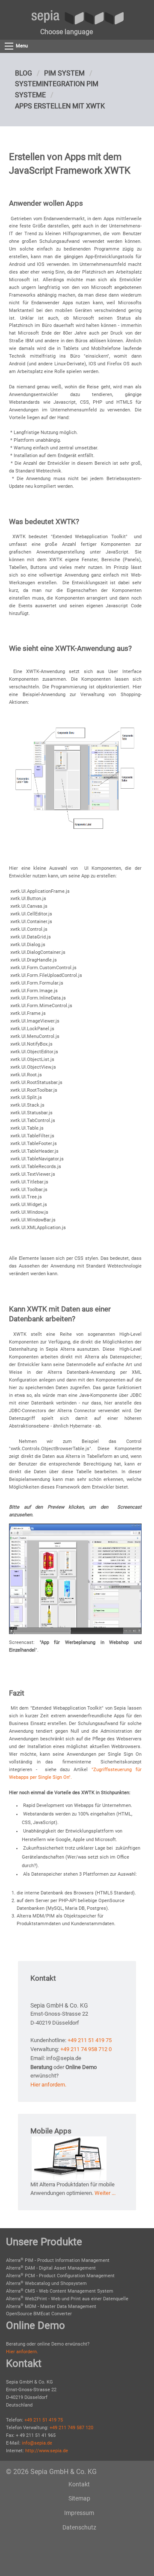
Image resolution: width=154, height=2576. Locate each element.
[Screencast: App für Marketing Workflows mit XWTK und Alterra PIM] (75, 1579)
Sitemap (79, 2498)
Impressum (79, 2513)
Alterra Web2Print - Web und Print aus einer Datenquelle (67, 2299)
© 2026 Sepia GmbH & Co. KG (51, 2472)
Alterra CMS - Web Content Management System (60, 2291)
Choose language (67, 32)
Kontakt (79, 2484)
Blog (24, 73)
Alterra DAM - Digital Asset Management (51, 2268)
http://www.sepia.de (47, 2451)
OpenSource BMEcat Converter (39, 2314)
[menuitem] (67, 32)
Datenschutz (79, 2527)
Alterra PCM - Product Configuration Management (60, 2276)
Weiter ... (105, 2193)
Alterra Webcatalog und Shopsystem (46, 2283)
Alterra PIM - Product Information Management (58, 2260)
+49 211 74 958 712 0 (86, 2049)
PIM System (64, 73)
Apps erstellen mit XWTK (60, 106)
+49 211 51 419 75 (90, 2040)
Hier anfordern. (48, 2085)
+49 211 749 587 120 (71, 2428)
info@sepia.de (37, 2443)
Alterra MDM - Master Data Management (51, 2306)
